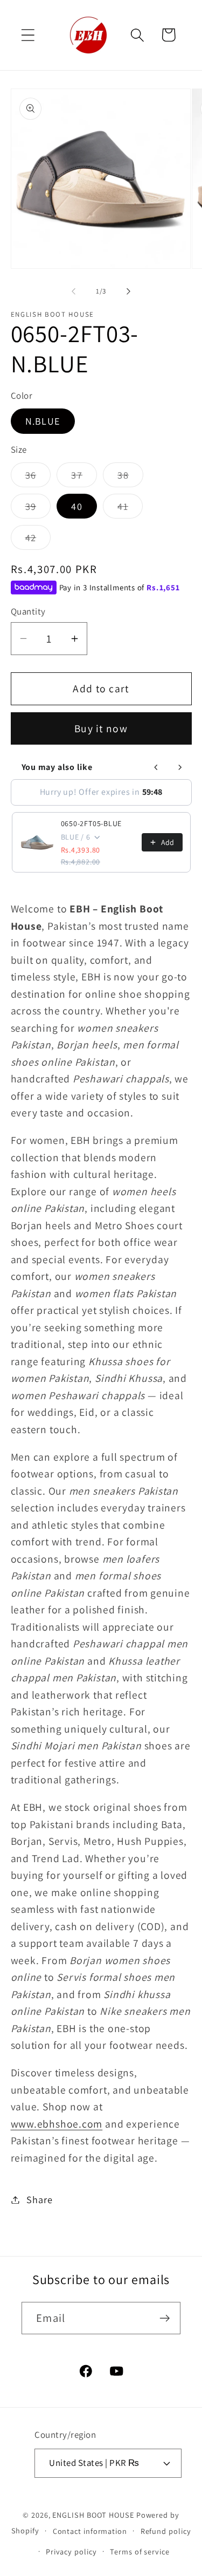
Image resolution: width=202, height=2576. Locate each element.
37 (84, 478)
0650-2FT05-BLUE (92, 823)
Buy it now (101, 728)
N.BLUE (43, 421)
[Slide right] (128, 291)
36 (38, 478)
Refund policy (166, 2531)
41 (130, 509)
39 (38, 509)
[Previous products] (156, 767)
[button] (28, 35)
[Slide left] (74, 291)
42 (38, 540)
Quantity (28, 611)
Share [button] (39, 2199)
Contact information (90, 2531)
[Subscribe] (165, 2318)
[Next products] (180, 767)
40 (77, 506)
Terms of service (140, 2551)
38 (130, 478)
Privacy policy (71, 2551)
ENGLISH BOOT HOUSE (93, 2515)
